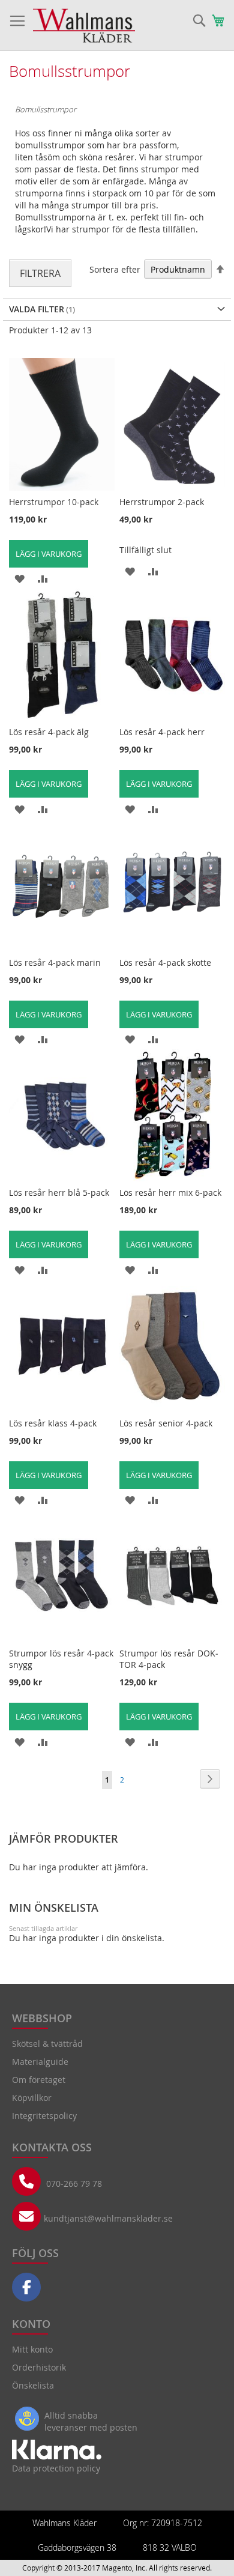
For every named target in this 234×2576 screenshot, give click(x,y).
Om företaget (39, 2080)
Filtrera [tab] (40, 273)
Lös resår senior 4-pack (166, 1423)
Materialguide (40, 2062)
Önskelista (33, 2385)
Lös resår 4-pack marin (55, 962)
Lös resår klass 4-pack (53, 1423)
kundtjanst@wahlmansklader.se (108, 2218)
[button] (19, 578)
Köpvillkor (32, 2098)
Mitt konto (32, 2349)
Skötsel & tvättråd (47, 2044)
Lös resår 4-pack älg (49, 732)
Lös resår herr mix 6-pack (170, 1193)
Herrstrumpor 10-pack (54, 502)
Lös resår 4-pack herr (162, 732)
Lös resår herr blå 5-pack (59, 1193)
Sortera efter (115, 269)
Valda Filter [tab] (37, 309)
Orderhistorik (39, 2367)
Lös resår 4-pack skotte (165, 962)
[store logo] (84, 26)
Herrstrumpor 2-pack (162, 502)
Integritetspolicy (44, 2116)
